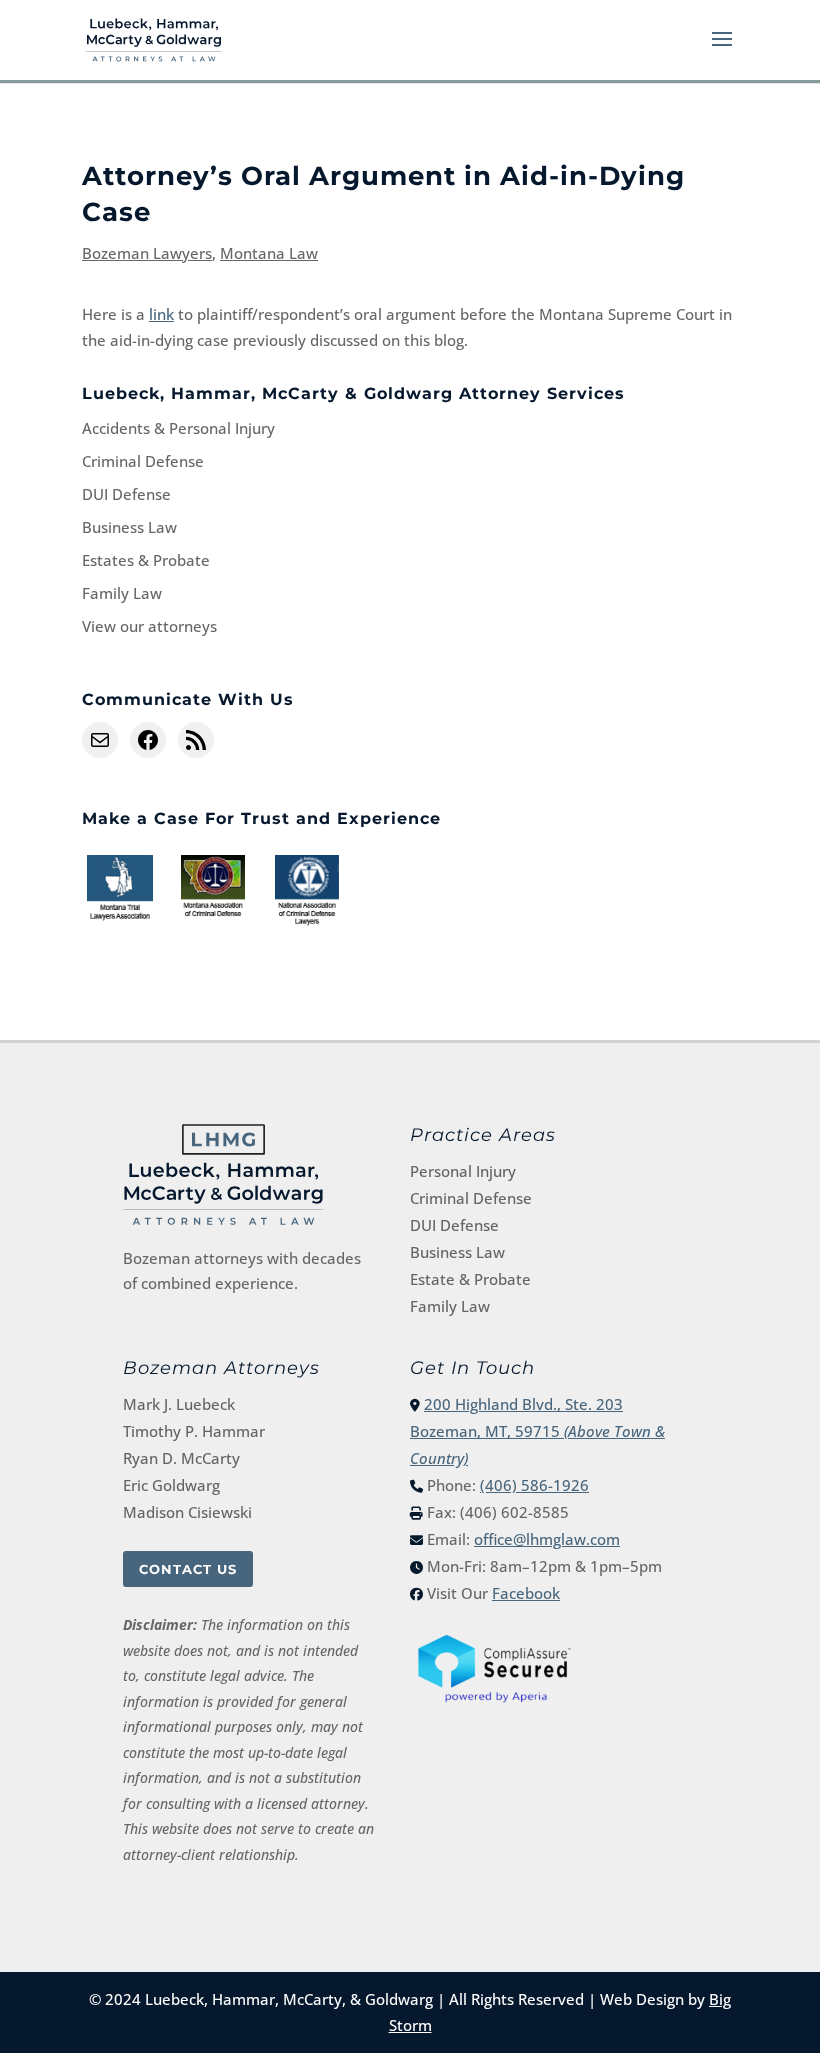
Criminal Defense (143, 461)
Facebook (526, 1593)
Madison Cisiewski (187, 1512)
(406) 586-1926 (534, 1485)
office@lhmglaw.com (547, 1539)
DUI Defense (126, 494)
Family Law (122, 593)
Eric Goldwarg (171, 1485)
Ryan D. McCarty (181, 1458)
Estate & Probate (470, 1279)
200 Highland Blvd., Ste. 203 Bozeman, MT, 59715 (537, 1431)
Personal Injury (463, 1171)
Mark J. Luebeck (179, 1404)
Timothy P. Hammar (194, 1431)
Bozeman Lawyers (147, 253)
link (161, 314)
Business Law (129, 527)
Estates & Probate (146, 560)
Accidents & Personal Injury (178, 428)
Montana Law (269, 253)
